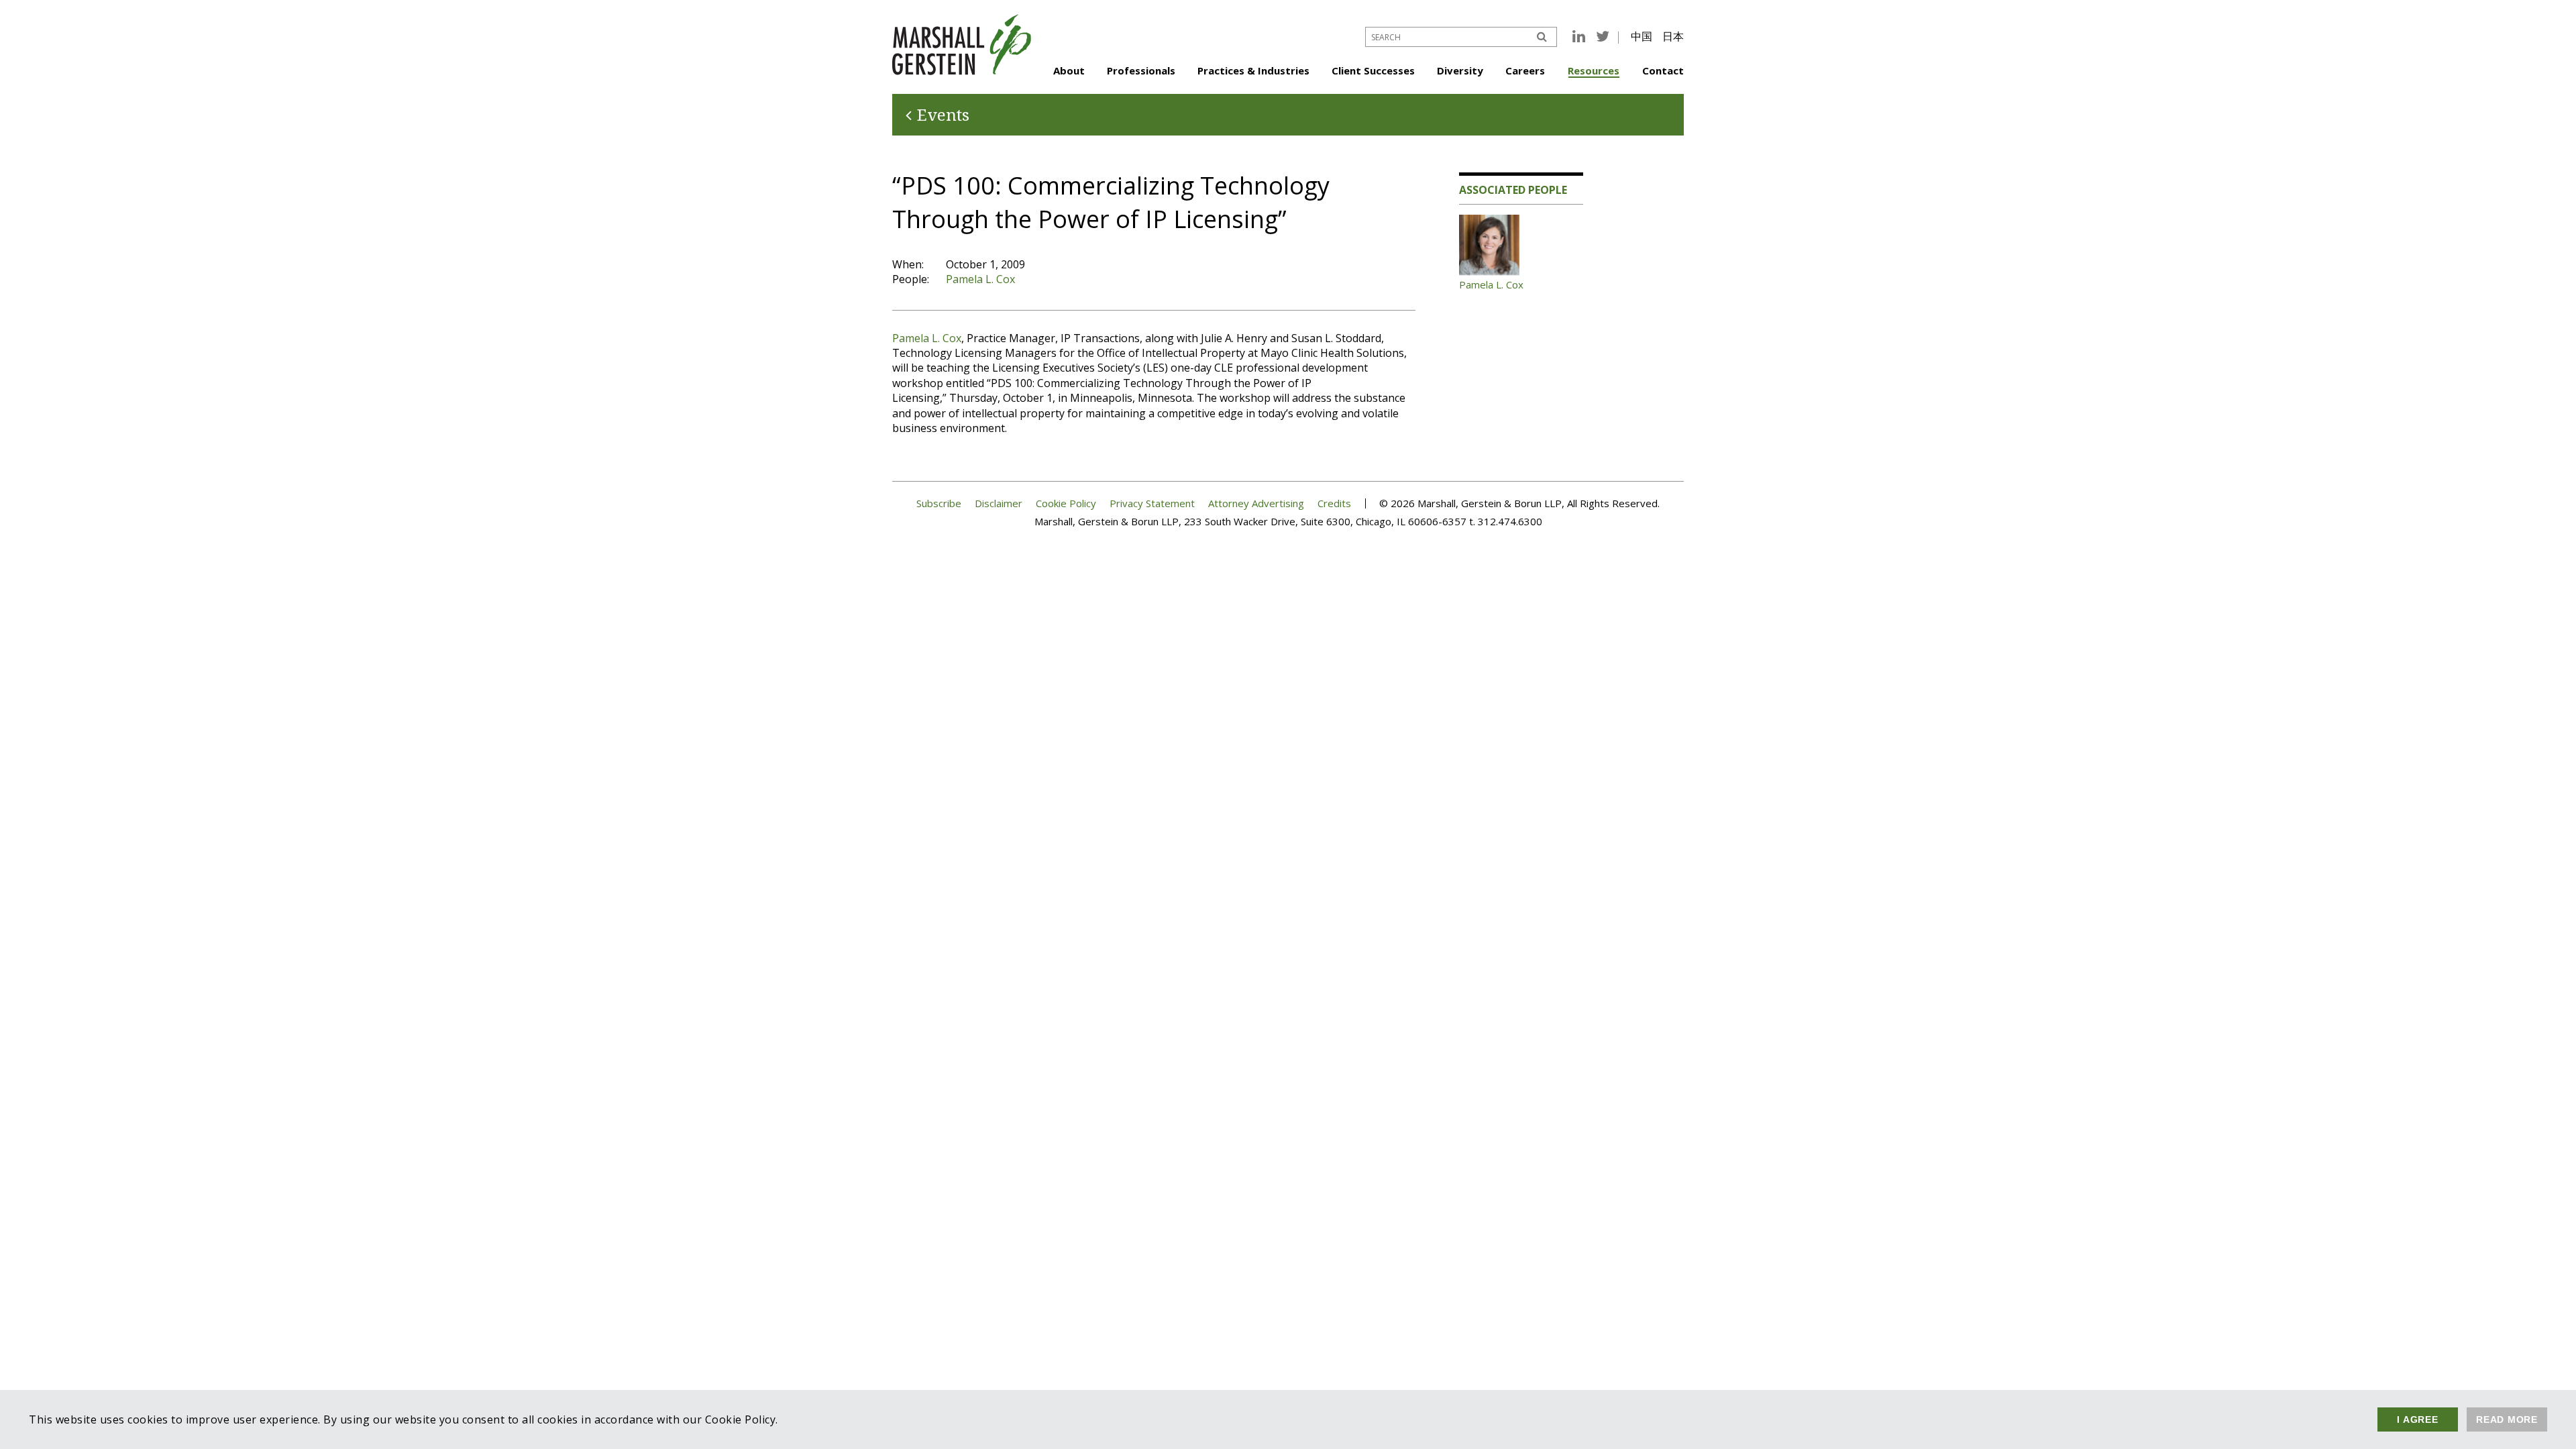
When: (908, 264)
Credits (1334, 503)
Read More (2507, 1419)
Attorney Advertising (1256, 503)
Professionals (1141, 70)
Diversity (1460, 70)
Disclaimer (999, 503)
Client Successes (1373, 70)
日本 (1673, 36)
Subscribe (939, 503)
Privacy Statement (1152, 503)
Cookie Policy (1066, 503)
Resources (1594, 70)
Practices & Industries (1253, 70)
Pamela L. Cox (980, 279)
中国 (1642, 36)
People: (911, 279)
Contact (1663, 70)
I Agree (2417, 1419)
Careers (1525, 70)
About (1069, 70)
